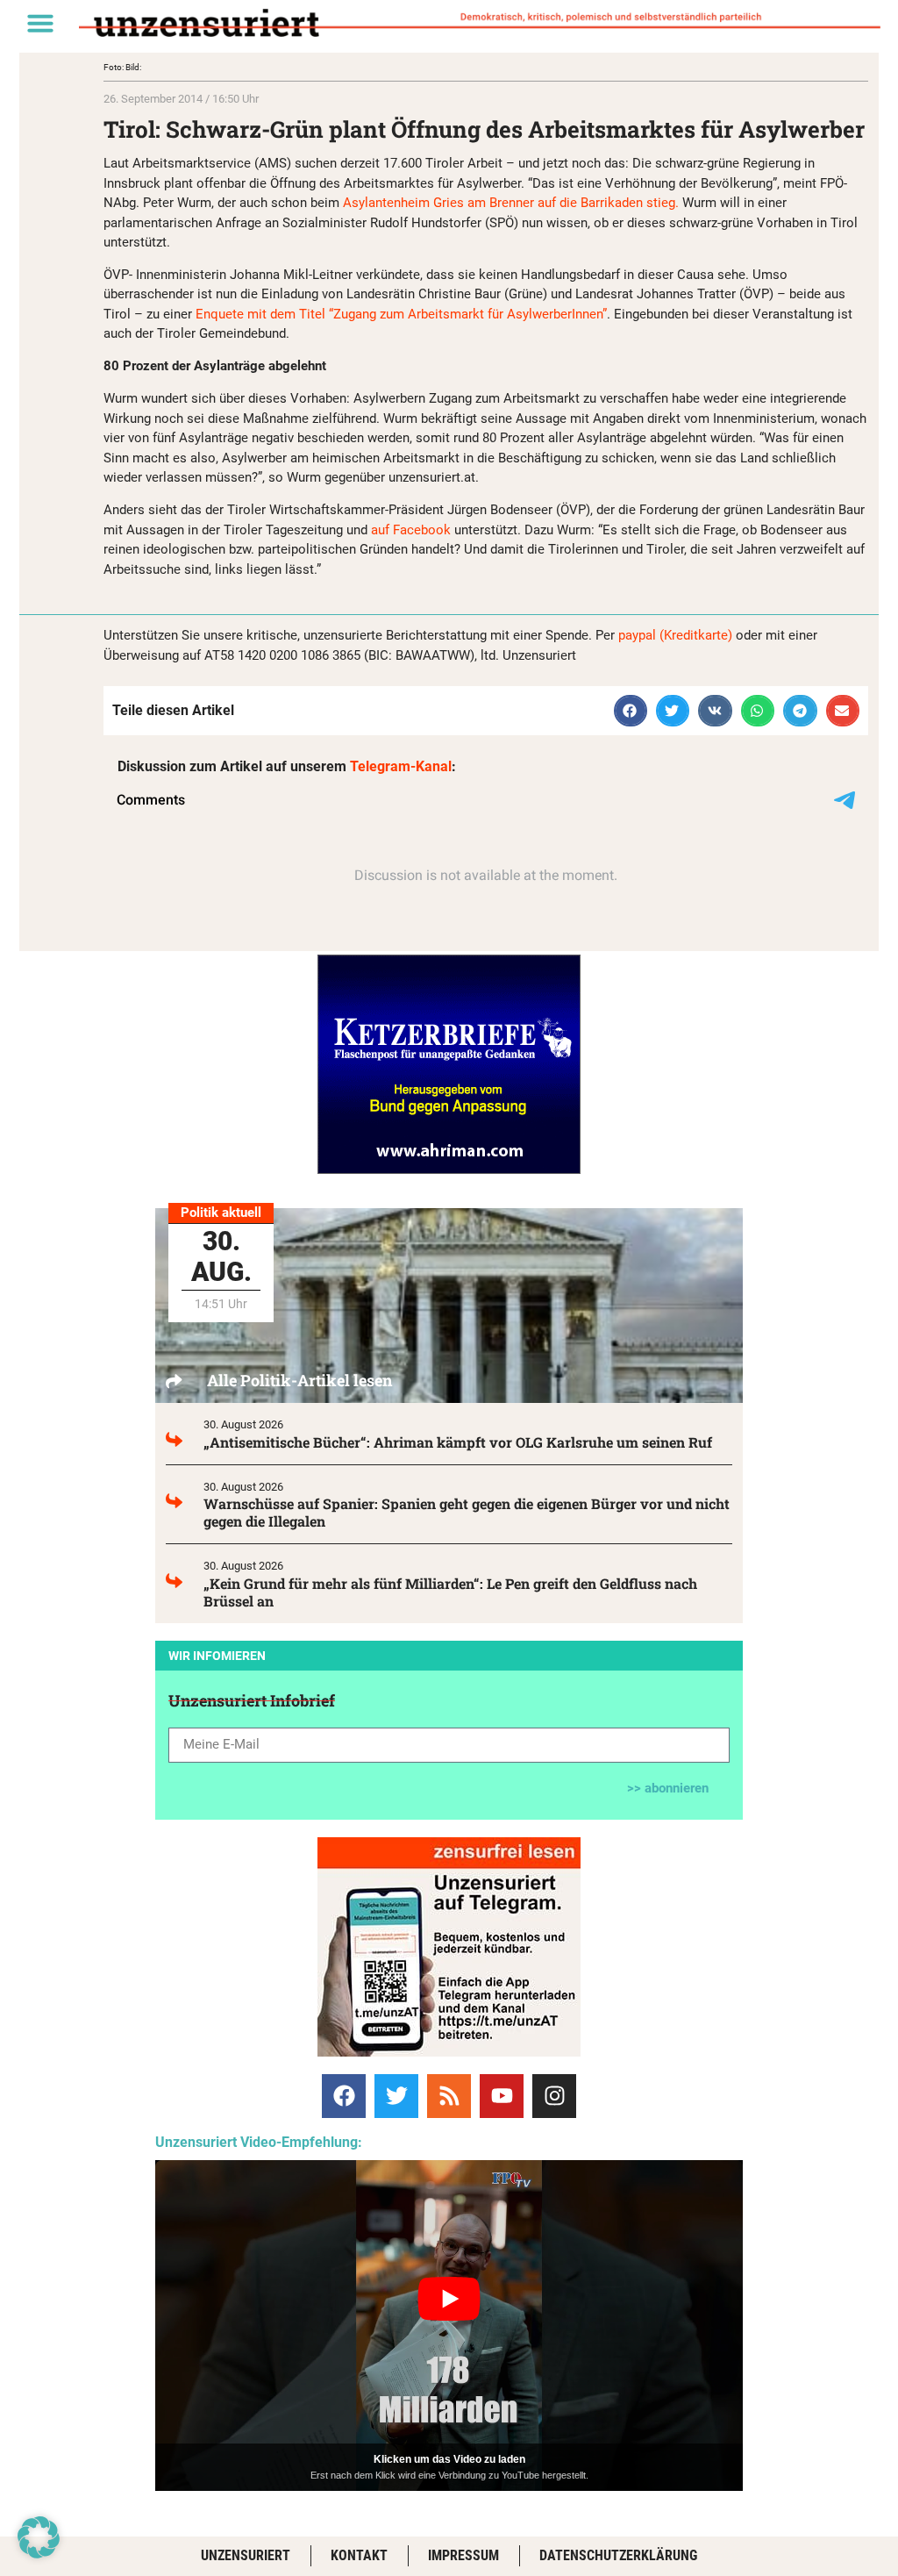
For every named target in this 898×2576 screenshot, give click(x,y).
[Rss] (449, 2096)
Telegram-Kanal (401, 766)
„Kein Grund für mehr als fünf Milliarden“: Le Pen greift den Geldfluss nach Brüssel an (450, 1592)
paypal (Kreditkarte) (675, 635)
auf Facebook (411, 530)
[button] (40, 23)
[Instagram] (554, 2096)
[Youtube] (502, 2096)
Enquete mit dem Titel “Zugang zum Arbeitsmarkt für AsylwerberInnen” (399, 314)
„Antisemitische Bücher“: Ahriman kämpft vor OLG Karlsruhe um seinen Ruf (458, 1442)
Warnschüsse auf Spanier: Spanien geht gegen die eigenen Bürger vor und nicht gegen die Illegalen (467, 1512)
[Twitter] (396, 2096)
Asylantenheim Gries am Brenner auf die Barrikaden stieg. (509, 203)
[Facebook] (344, 2096)
